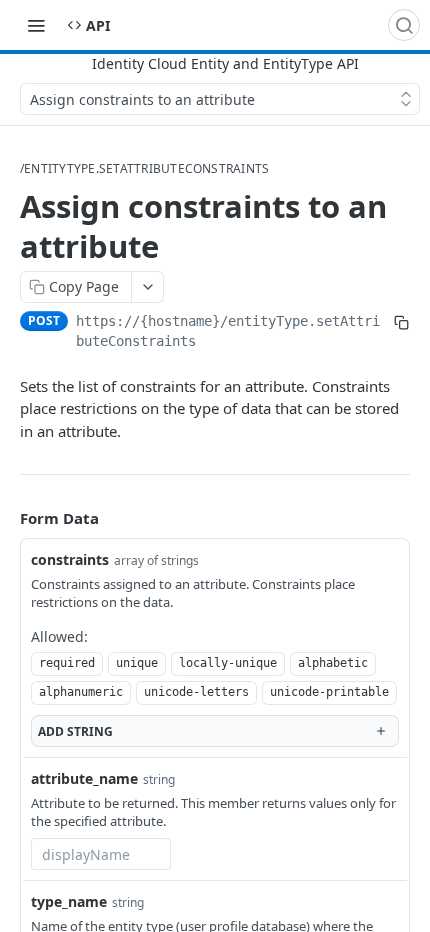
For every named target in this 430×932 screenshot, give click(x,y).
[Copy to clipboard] (401, 323)
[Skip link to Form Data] (6, 518)
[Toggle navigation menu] (36, 25)
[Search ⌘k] (404, 25)
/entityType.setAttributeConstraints (144, 169)
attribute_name (84, 778)
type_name (69, 901)
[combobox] (101, 854)
